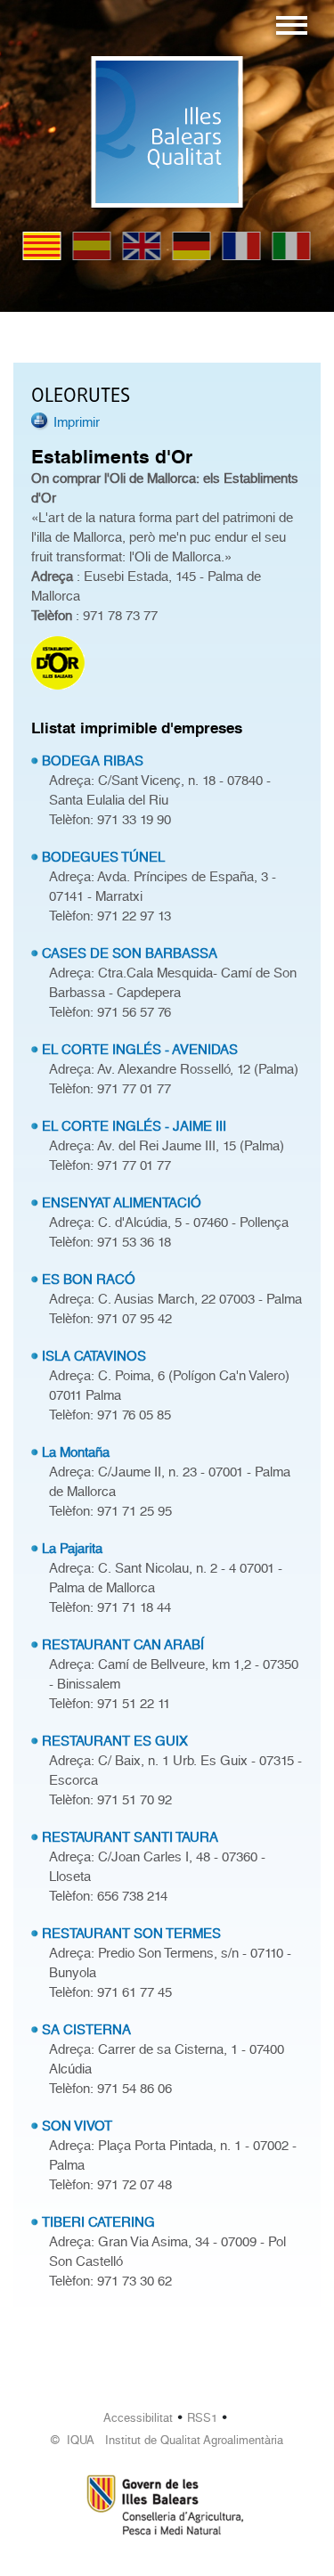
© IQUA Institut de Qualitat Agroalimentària (167, 2440)
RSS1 (202, 2418)
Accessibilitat (138, 2418)
